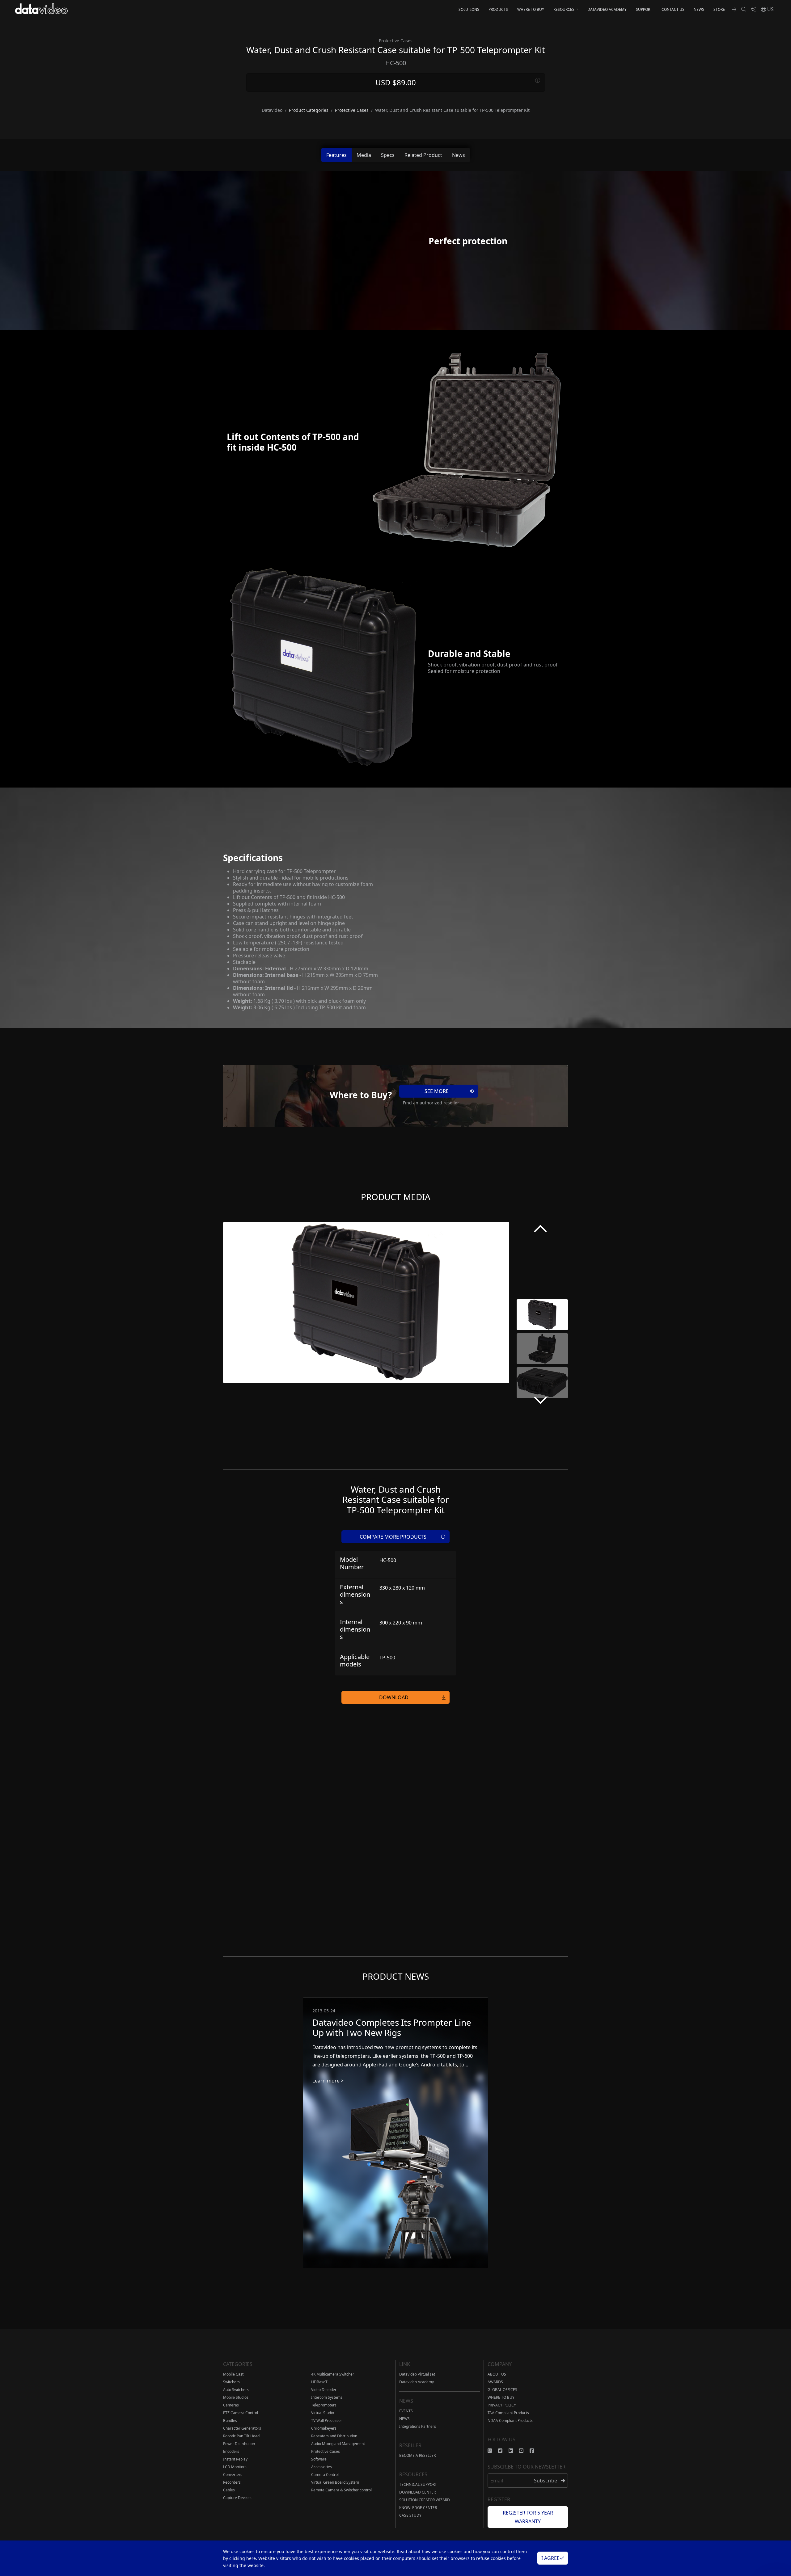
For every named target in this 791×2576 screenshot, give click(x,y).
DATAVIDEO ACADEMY (607, 9)
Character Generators (242, 2428)
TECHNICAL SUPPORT (418, 2484)
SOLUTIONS (469, 9)
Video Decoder (324, 2390)
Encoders (231, 2451)
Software (319, 2459)
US (770, 9)
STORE (719, 9)
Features (336, 155)
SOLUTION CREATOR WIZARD (425, 2500)
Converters (233, 2475)
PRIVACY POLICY (502, 2405)
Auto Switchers (236, 2390)
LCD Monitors (235, 2467)
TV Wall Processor (327, 2421)
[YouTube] (524, 2451)
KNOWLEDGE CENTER (418, 2508)
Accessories (321, 2467)
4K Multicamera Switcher (333, 2374)
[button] (540, 1230)
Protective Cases (326, 2451)
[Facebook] (535, 2451)
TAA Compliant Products (508, 2413)
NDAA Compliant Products (510, 2421)
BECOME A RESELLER (417, 2455)
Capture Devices (237, 2498)
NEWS (699, 9)
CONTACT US (673, 9)
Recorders (232, 2482)
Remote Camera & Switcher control (341, 2490)
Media (364, 155)
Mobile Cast (233, 2374)
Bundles (230, 2421)
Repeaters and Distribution (334, 2436)
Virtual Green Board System (335, 2482)
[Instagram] (493, 2451)
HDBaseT (319, 2382)
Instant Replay (235, 2459)
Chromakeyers (324, 2428)
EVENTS (406, 2411)
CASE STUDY (410, 2515)
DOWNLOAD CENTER (417, 2492)
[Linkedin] (514, 2451)
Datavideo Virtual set (417, 2374)
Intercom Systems (327, 2397)
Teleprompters (324, 2405)
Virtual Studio (323, 2413)
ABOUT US (497, 2374)
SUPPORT (644, 9)
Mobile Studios (236, 2397)
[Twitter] (503, 2451)
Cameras (231, 2405)
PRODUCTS (498, 9)
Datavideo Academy (417, 2382)
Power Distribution (239, 2444)
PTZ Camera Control (241, 2413)
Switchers (231, 2382)
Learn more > (328, 2081)
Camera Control (325, 2475)
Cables (229, 2490)
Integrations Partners (418, 2426)
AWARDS (495, 2382)
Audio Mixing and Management (338, 2444)
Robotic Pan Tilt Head (241, 2436)
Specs (388, 155)
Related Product (423, 155)
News (459, 155)
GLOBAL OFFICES (502, 2390)
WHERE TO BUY (531, 9)
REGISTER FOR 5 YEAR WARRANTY (528, 2517)
